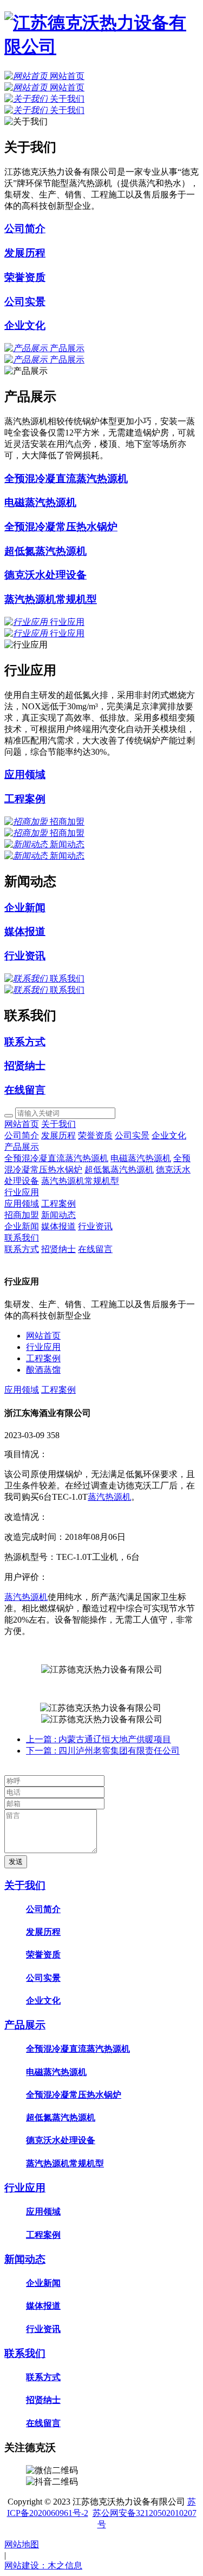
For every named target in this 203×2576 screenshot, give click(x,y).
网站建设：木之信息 (43, 2565)
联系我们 (22, 1238)
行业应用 (22, 1192)
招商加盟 (22, 1215)
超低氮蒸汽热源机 (119, 1170)
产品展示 (22, 1147)
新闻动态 (58, 1215)
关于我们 (58, 1124)
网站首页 (22, 1124)
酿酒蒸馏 (43, 1370)
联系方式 (22, 1249)
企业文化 (169, 1135)
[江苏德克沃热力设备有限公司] (101, 47)
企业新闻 (22, 1226)
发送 (16, 1862)
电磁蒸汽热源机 (141, 1158)
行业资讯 (95, 1226)
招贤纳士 (58, 1249)
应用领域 (22, 1204)
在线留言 (95, 1249)
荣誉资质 (95, 1135)
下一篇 (103, 1751)
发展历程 (58, 1135)
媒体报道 (58, 1226)
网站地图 (22, 2544)
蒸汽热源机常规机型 (80, 1181)
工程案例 (58, 1204)
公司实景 (132, 1135)
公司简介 (22, 1135)
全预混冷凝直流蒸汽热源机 (56, 1158)
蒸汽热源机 (109, 1497)
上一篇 (99, 1739)
